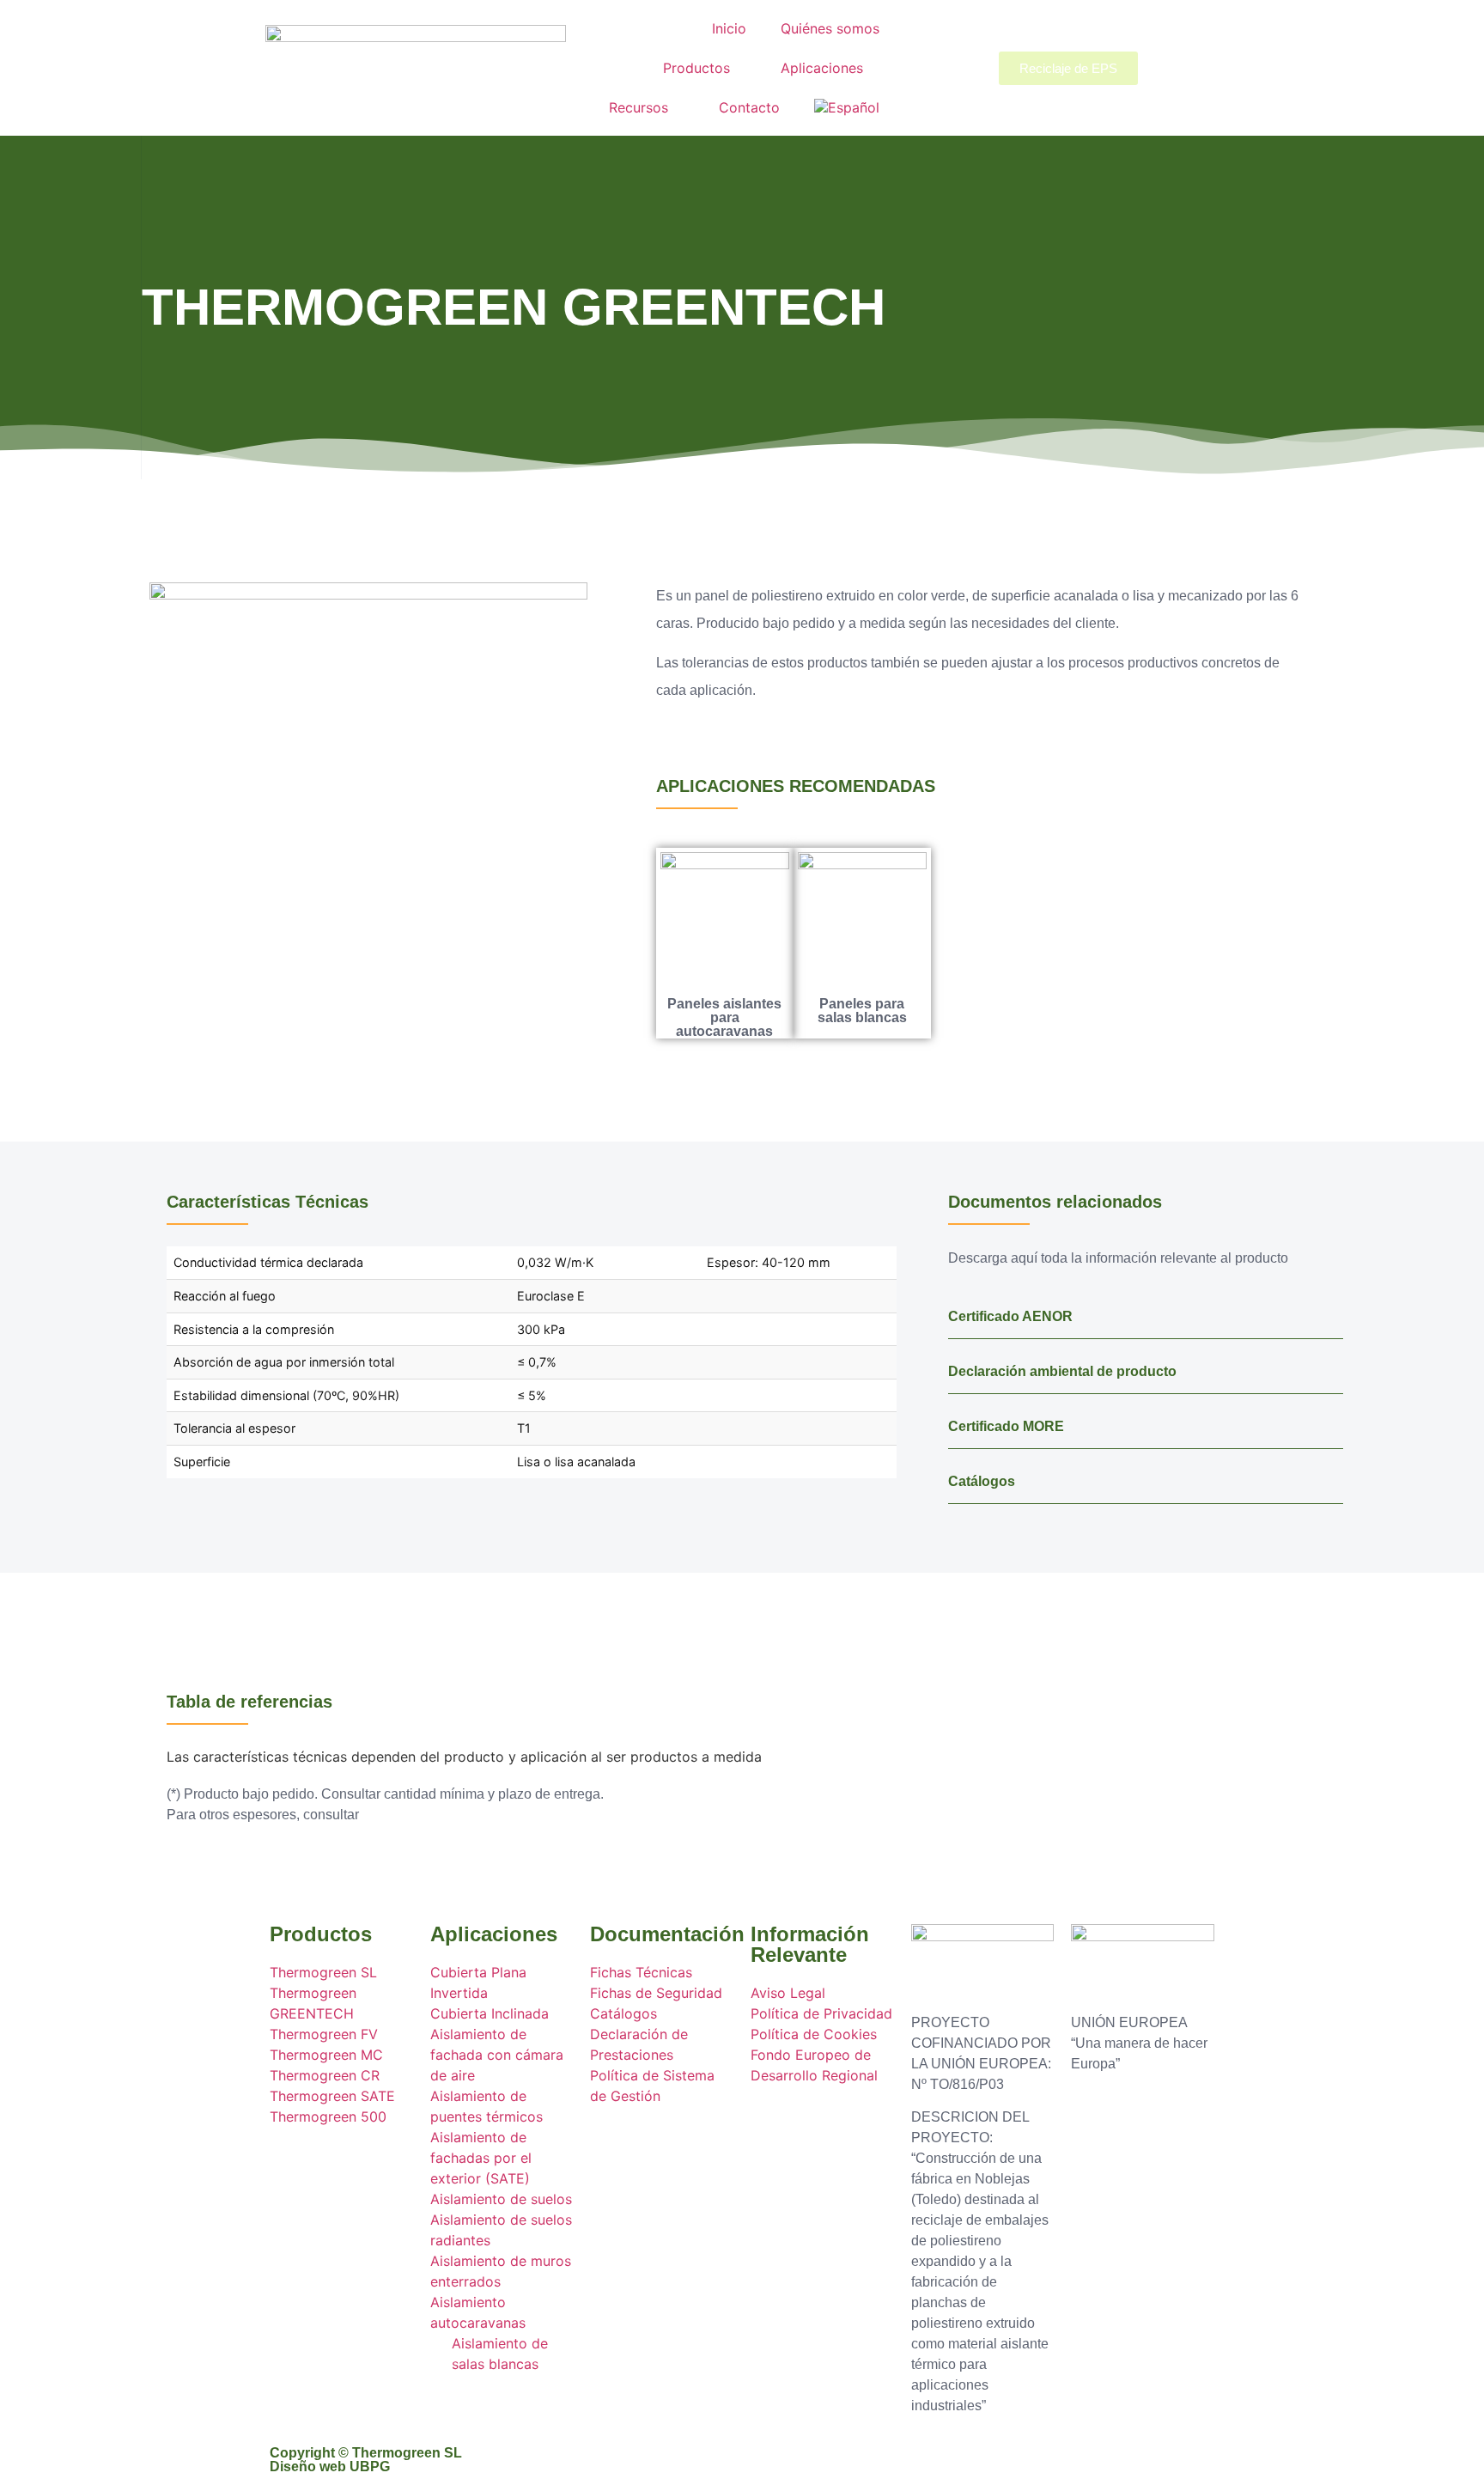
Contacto (749, 107)
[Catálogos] (1332, 1477)
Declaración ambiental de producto (1062, 1371)
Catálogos (982, 1481)
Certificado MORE (1006, 1426)
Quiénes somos (830, 28)
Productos (696, 68)
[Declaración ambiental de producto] (1332, 1367)
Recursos (639, 107)
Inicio (729, 28)
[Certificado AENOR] (1332, 1312)
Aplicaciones (822, 68)
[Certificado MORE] (1332, 1422)
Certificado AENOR (1010, 1316)
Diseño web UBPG (330, 2467)
